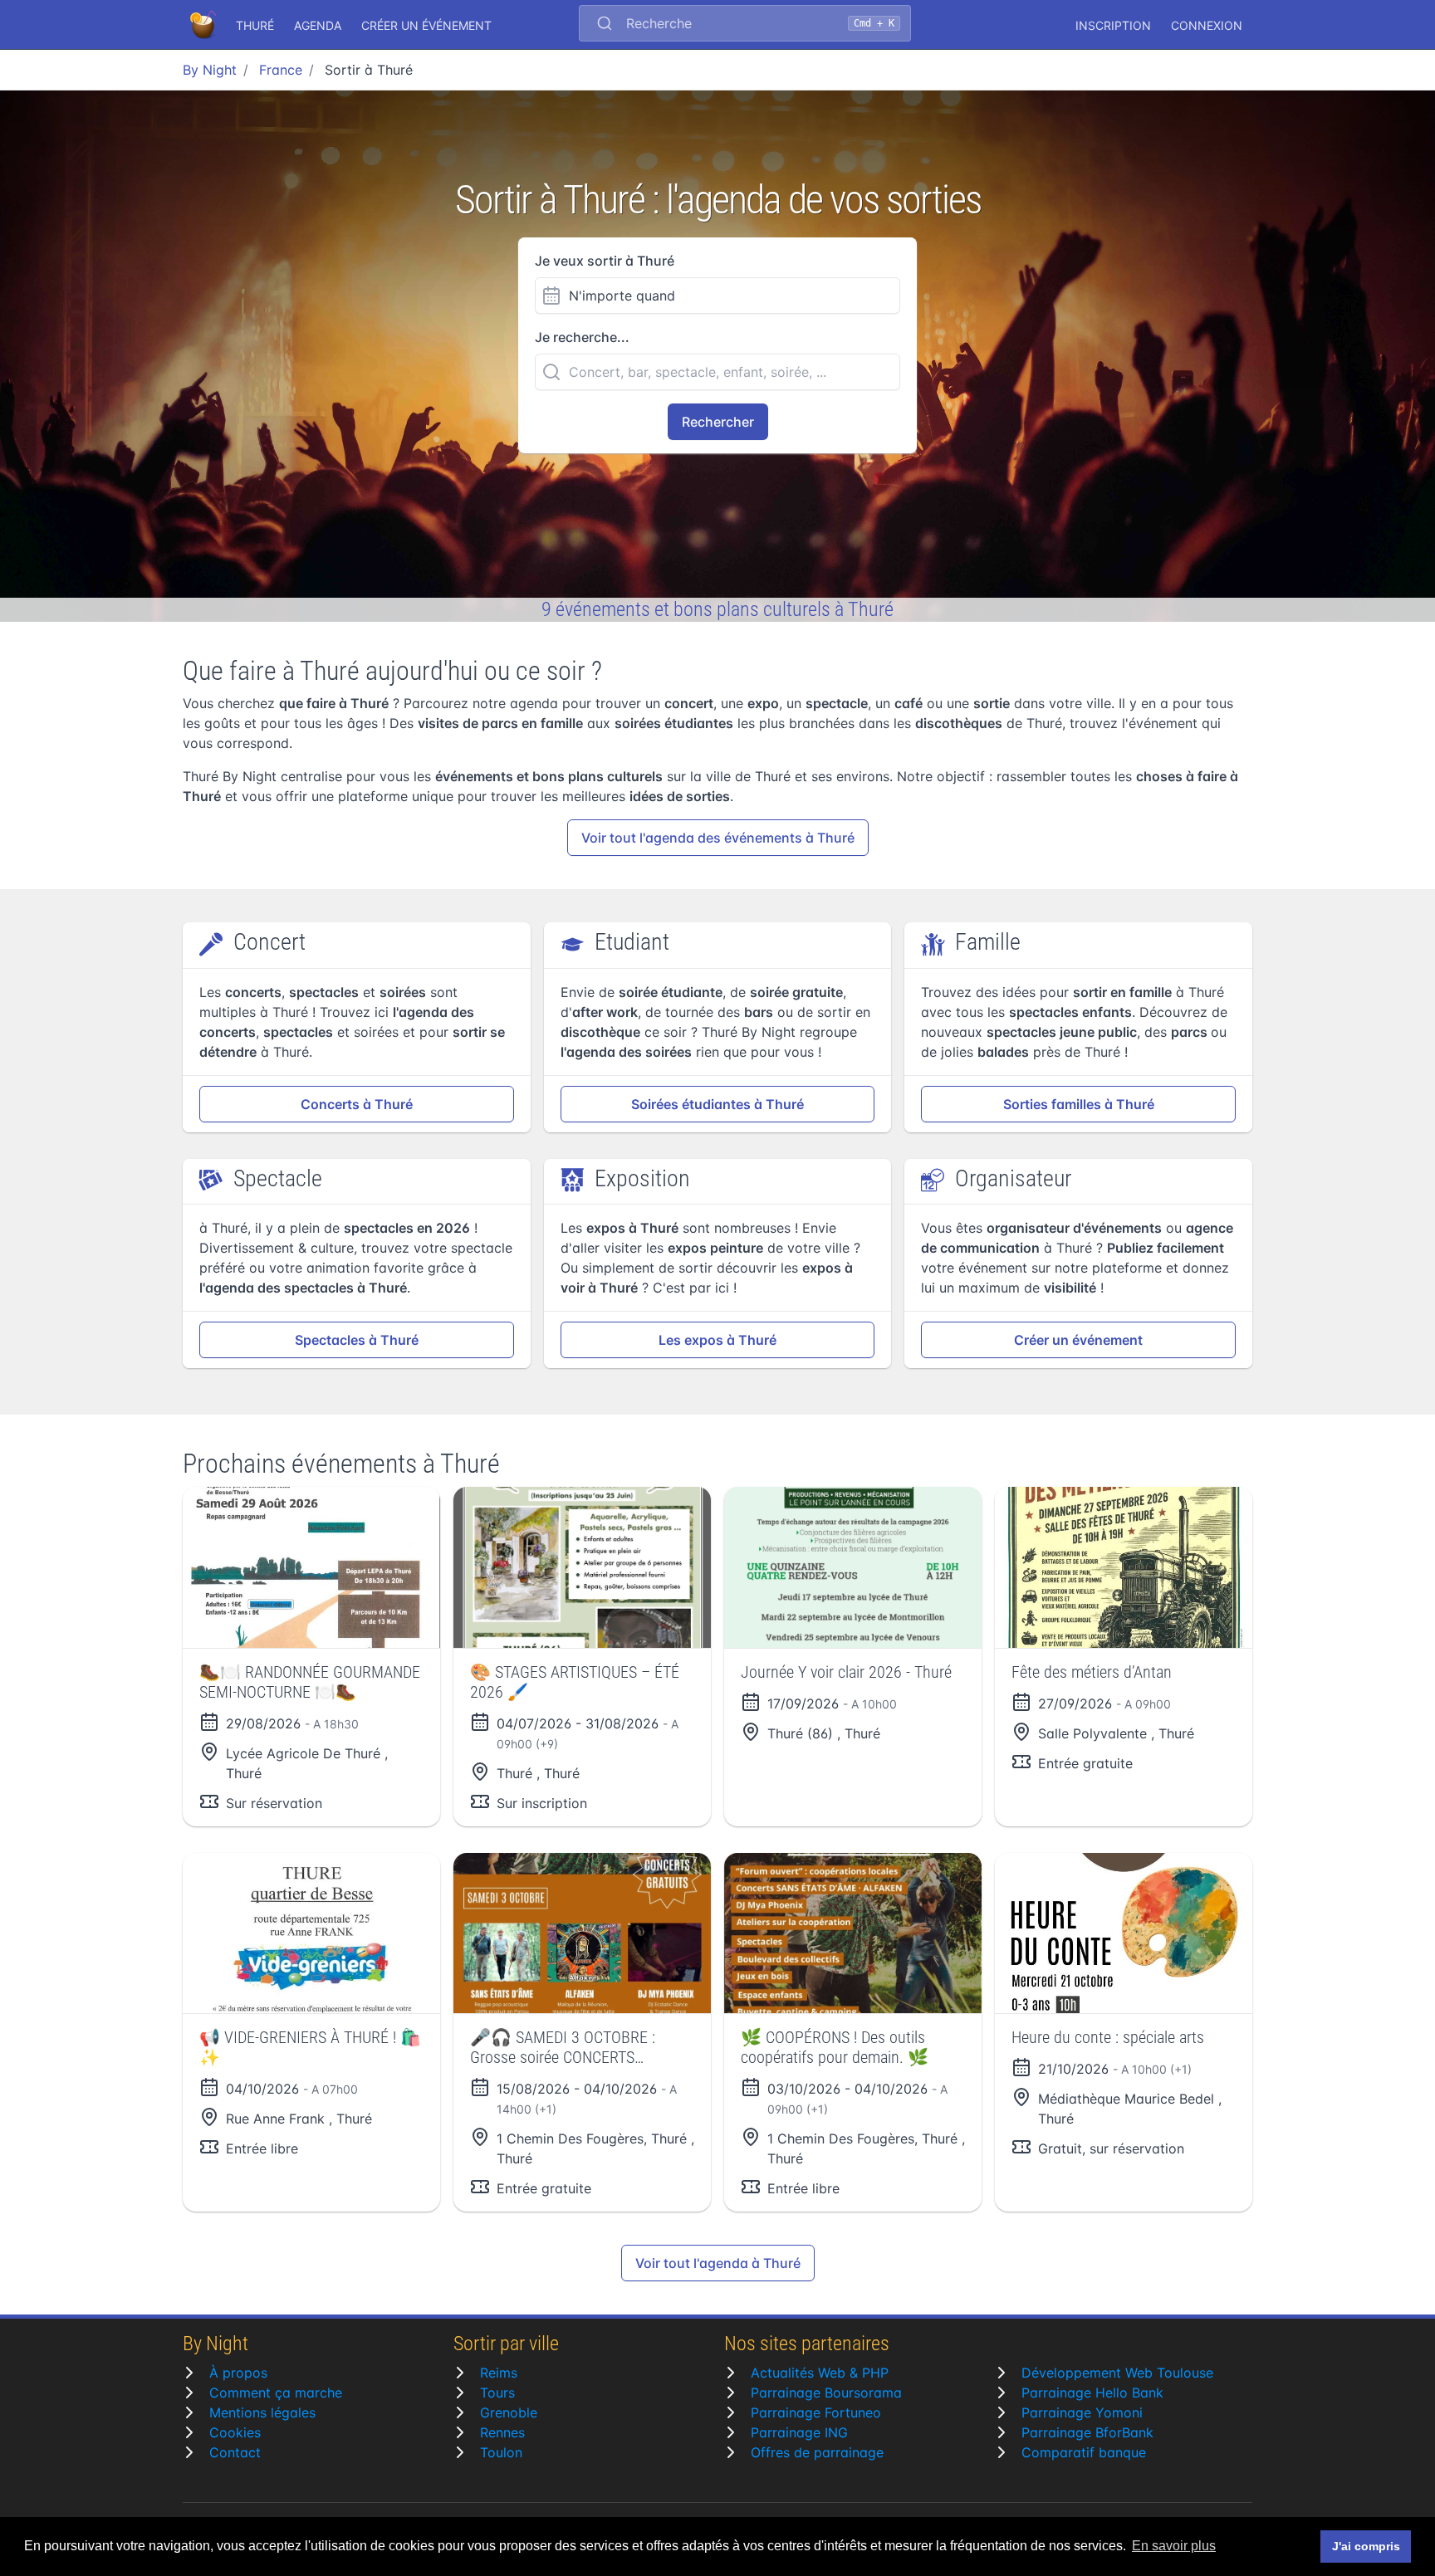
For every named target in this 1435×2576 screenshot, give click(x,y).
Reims (499, 2373)
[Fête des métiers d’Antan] (1124, 1567)
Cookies (235, 2432)
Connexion (1207, 25)
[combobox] (745, 25)
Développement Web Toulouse (1117, 2373)
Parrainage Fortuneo (816, 2412)
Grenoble (509, 2412)
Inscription (1113, 25)
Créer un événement (426, 25)
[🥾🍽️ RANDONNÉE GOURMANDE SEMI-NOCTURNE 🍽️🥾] (311, 1567)
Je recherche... (582, 337)
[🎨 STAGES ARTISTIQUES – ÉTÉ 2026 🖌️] (582, 1567)
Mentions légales (262, 2412)
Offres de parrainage (817, 2452)
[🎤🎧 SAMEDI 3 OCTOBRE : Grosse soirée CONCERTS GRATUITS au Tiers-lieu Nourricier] (582, 1933)
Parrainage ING (799, 2432)
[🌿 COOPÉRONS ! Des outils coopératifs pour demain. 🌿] (853, 1933)
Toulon (501, 2452)
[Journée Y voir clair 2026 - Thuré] (853, 1567)
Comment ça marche (276, 2393)
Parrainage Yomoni (1082, 2412)
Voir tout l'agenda (718, 838)
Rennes (502, 2432)
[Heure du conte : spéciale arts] (1124, 1933)
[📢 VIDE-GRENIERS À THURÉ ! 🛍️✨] (311, 1933)
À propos (238, 2373)
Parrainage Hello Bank (1092, 2393)
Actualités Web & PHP (820, 2373)
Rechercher (718, 422)
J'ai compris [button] (1366, 2546)
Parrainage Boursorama (826, 2393)
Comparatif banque (1084, 2452)
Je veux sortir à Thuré (605, 261)
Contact (235, 2452)
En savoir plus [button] (1174, 2546)
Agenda (318, 25)
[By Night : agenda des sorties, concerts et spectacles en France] (204, 25)
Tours (497, 2393)
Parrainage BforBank (1087, 2432)
